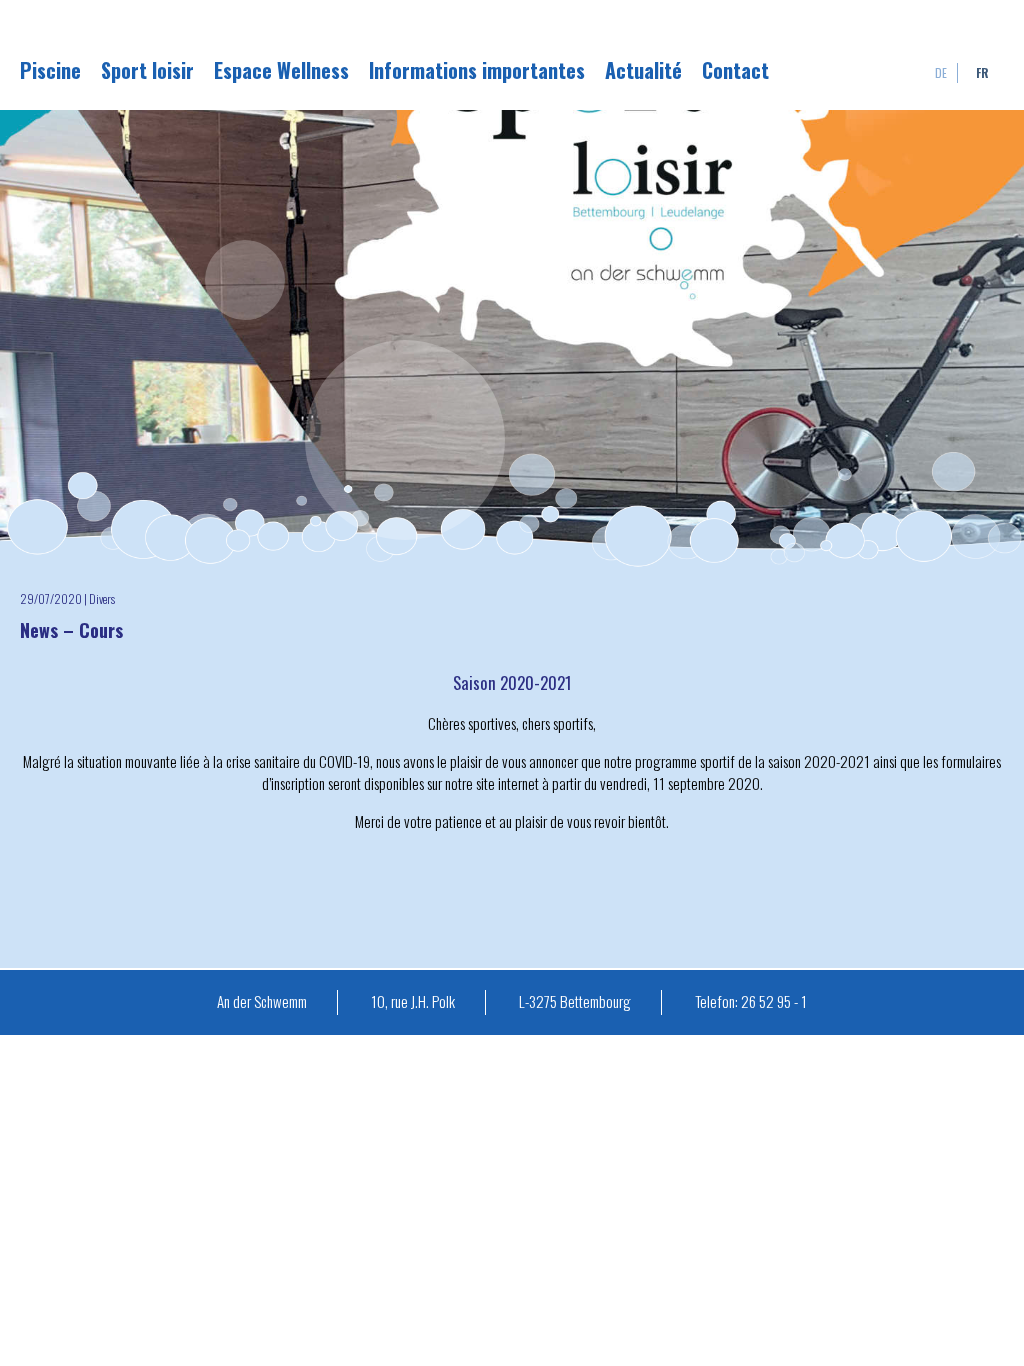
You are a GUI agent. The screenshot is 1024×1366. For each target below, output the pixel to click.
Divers (102, 598)
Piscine (50, 70)
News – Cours (71, 630)
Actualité (643, 70)
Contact (735, 70)
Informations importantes (477, 70)
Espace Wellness (281, 70)
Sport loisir (147, 70)
